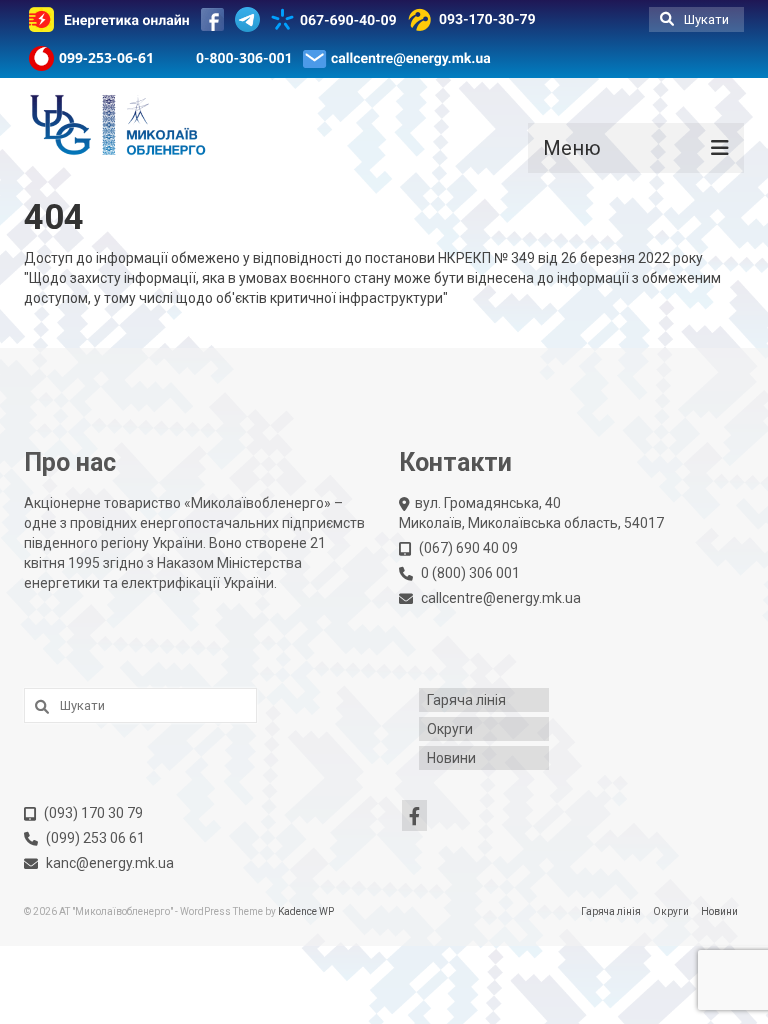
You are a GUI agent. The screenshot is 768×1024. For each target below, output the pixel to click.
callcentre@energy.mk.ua (501, 598)
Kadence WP (306, 911)
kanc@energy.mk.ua (110, 863)
